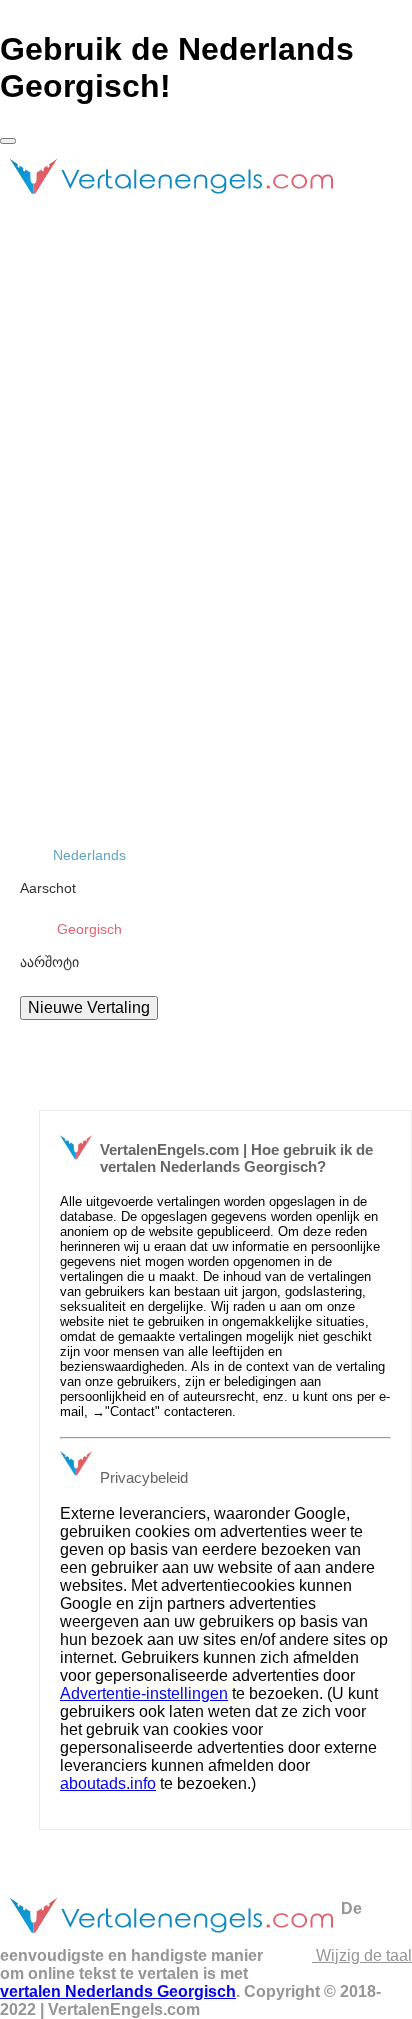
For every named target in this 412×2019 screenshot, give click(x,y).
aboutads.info (108, 1783)
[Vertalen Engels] (170, 202)
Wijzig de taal (362, 1955)
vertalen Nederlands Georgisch (118, 1991)
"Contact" (132, 1411)
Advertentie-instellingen (144, 1693)
